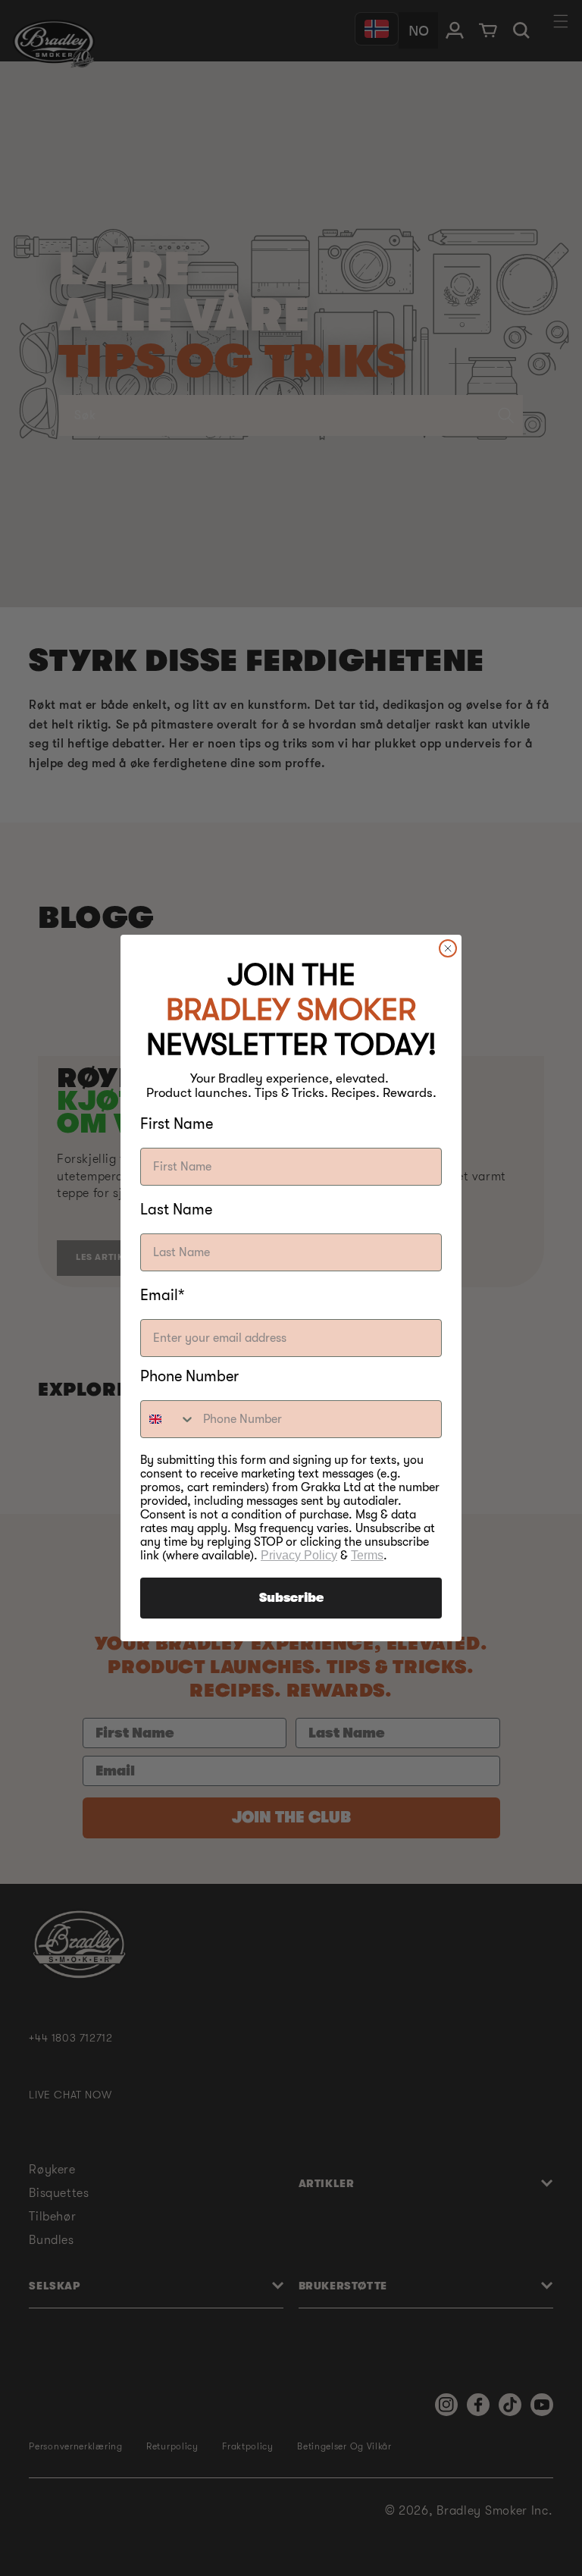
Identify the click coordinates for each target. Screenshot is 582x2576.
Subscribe (291, 1598)
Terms (367, 1555)
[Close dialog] (448, 948)
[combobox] (168, 1419)
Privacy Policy (299, 1555)
